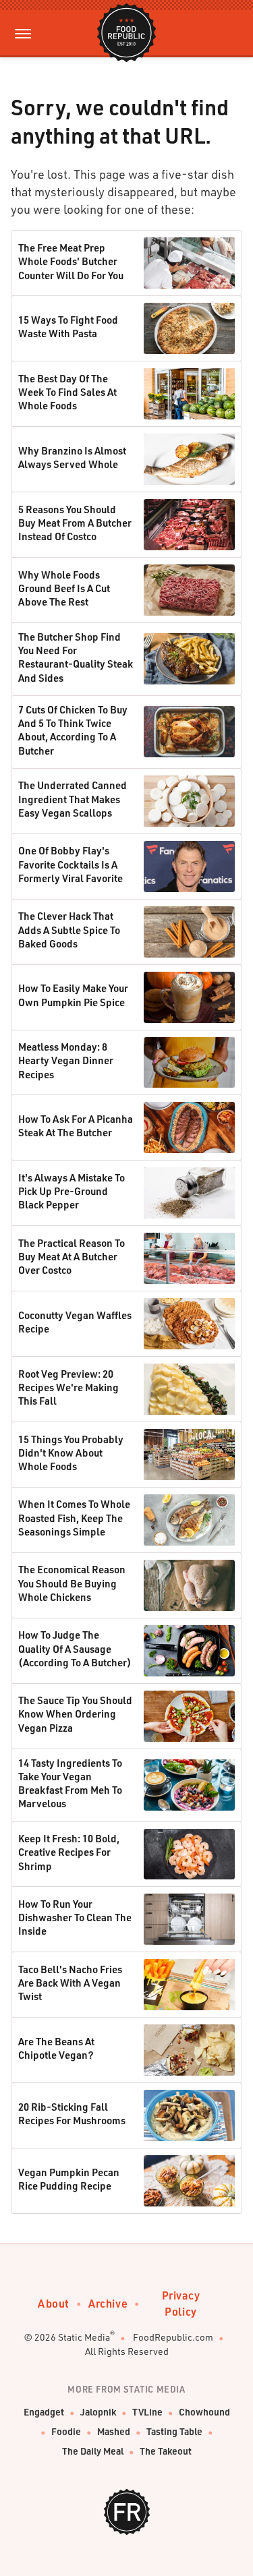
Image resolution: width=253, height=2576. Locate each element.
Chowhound (204, 2412)
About (54, 2303)
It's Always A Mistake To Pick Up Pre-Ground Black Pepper (72, 1191)
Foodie (66, 2431)
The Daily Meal (93, 2451)
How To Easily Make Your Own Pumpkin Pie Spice (73, 995)
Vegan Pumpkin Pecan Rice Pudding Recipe (69, 2179)
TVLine (147, 2412)
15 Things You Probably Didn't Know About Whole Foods (71, 1453)
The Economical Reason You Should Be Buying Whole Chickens (72, 1583)
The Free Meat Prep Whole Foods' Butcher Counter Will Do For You (71, 261)
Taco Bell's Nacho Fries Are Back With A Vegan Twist (70, 1983)
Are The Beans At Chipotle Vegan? (56, 2048)
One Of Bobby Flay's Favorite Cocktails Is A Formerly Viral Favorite (71, 864)
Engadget (44, 2412)
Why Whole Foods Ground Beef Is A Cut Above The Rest (64, 588)
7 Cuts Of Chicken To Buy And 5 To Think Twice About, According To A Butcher (73, 730)
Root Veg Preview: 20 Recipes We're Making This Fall (68, 1387)
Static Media (84, 2337)
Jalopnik (98, 2412)
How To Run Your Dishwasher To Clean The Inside (75, 1918)
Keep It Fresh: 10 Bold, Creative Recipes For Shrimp (69, 1852)
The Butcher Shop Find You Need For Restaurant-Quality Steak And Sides (76, 657)
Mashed (114, 2431)
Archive (108, 2303)
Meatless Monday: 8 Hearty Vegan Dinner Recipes (66, 1060)
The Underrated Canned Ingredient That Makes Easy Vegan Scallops (73, 799)
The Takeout (166, 2451)
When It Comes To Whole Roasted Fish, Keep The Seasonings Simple (74, 1518)
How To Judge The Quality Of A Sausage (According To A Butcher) (75, 1648)
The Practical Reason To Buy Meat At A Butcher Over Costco (72, 1257)
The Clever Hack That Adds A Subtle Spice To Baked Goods (69, 930)
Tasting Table (174, 2431)
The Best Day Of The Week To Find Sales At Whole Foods (67, 392)
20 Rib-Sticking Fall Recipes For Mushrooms (72, 2113)
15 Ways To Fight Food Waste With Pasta (68, 326)
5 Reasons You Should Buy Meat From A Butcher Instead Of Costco (75, 523)
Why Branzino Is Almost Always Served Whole (72, 457)
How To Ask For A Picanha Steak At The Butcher (76, 1125)
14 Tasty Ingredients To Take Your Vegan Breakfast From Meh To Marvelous (70, 1783)
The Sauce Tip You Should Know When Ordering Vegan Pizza (75, 1714)
